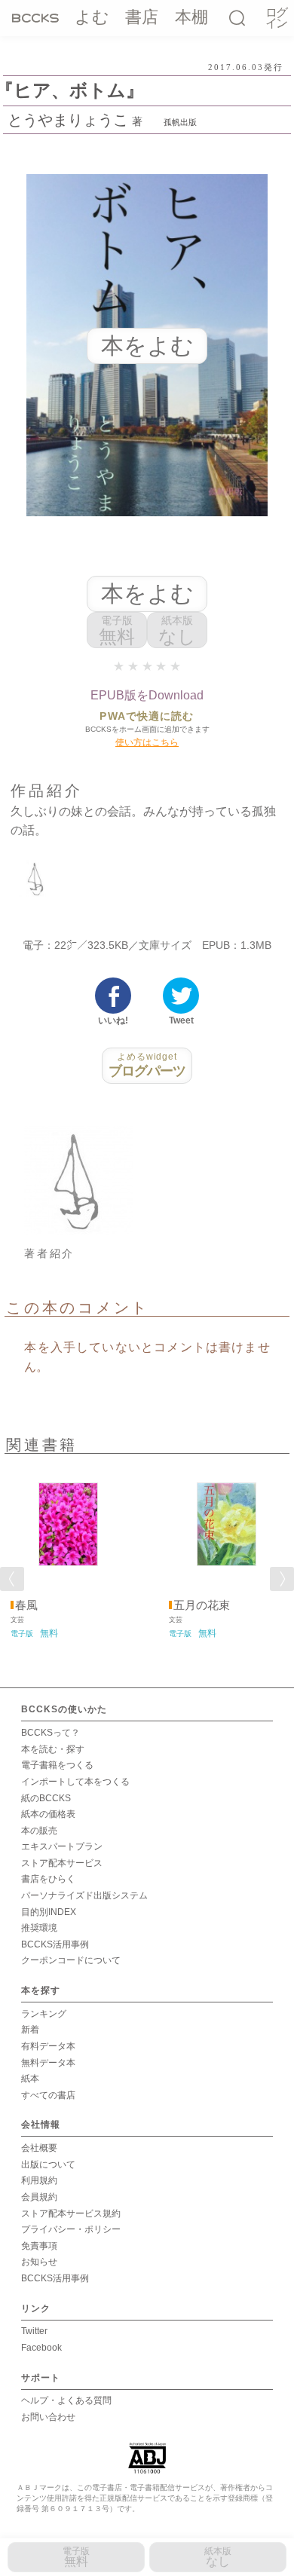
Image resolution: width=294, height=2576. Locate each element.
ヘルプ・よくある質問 (66, 2400)
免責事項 (39, 2246)
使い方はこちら (147, 742)
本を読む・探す (53, 1749)
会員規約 (39, 2197)
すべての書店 (48, 2095)
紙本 (30, 2079)
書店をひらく (48, 1879)
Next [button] (282, 1579)
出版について (48, 2165)
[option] (68, 1551)
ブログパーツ (147, 1065)
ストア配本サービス (62, 1863)
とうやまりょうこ (68, 120)
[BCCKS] (35, 17)
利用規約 (39, 2180)
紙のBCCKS (46, 1798)
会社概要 (39, 2148)
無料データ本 (48, 2063)
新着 (30, 2030)
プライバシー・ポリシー (71, 2229)
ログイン (276, 18)
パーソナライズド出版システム (84, 1895)
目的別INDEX (49, 1912)
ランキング (44, 2014)
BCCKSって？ (51, 1733)
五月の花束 (202, 1605)
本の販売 (39, 1831)
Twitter (34, 2331)
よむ (92, 17)
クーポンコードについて (71, 1960)
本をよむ (147, 594)
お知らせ (39, 2262)
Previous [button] (12, 1579)
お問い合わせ (48, 2417)
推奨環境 (39, 1928)
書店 (142, 17)
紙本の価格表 (48, 1814)
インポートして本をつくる (75, 1782)
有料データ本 (48, 2046)
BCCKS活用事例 (55, 1944)
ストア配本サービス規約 (71, 2213)
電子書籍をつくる (57, 1765)
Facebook (41, 2348)
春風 (26, 1605)
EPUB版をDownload (147, 695)
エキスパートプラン (62, 1846)
